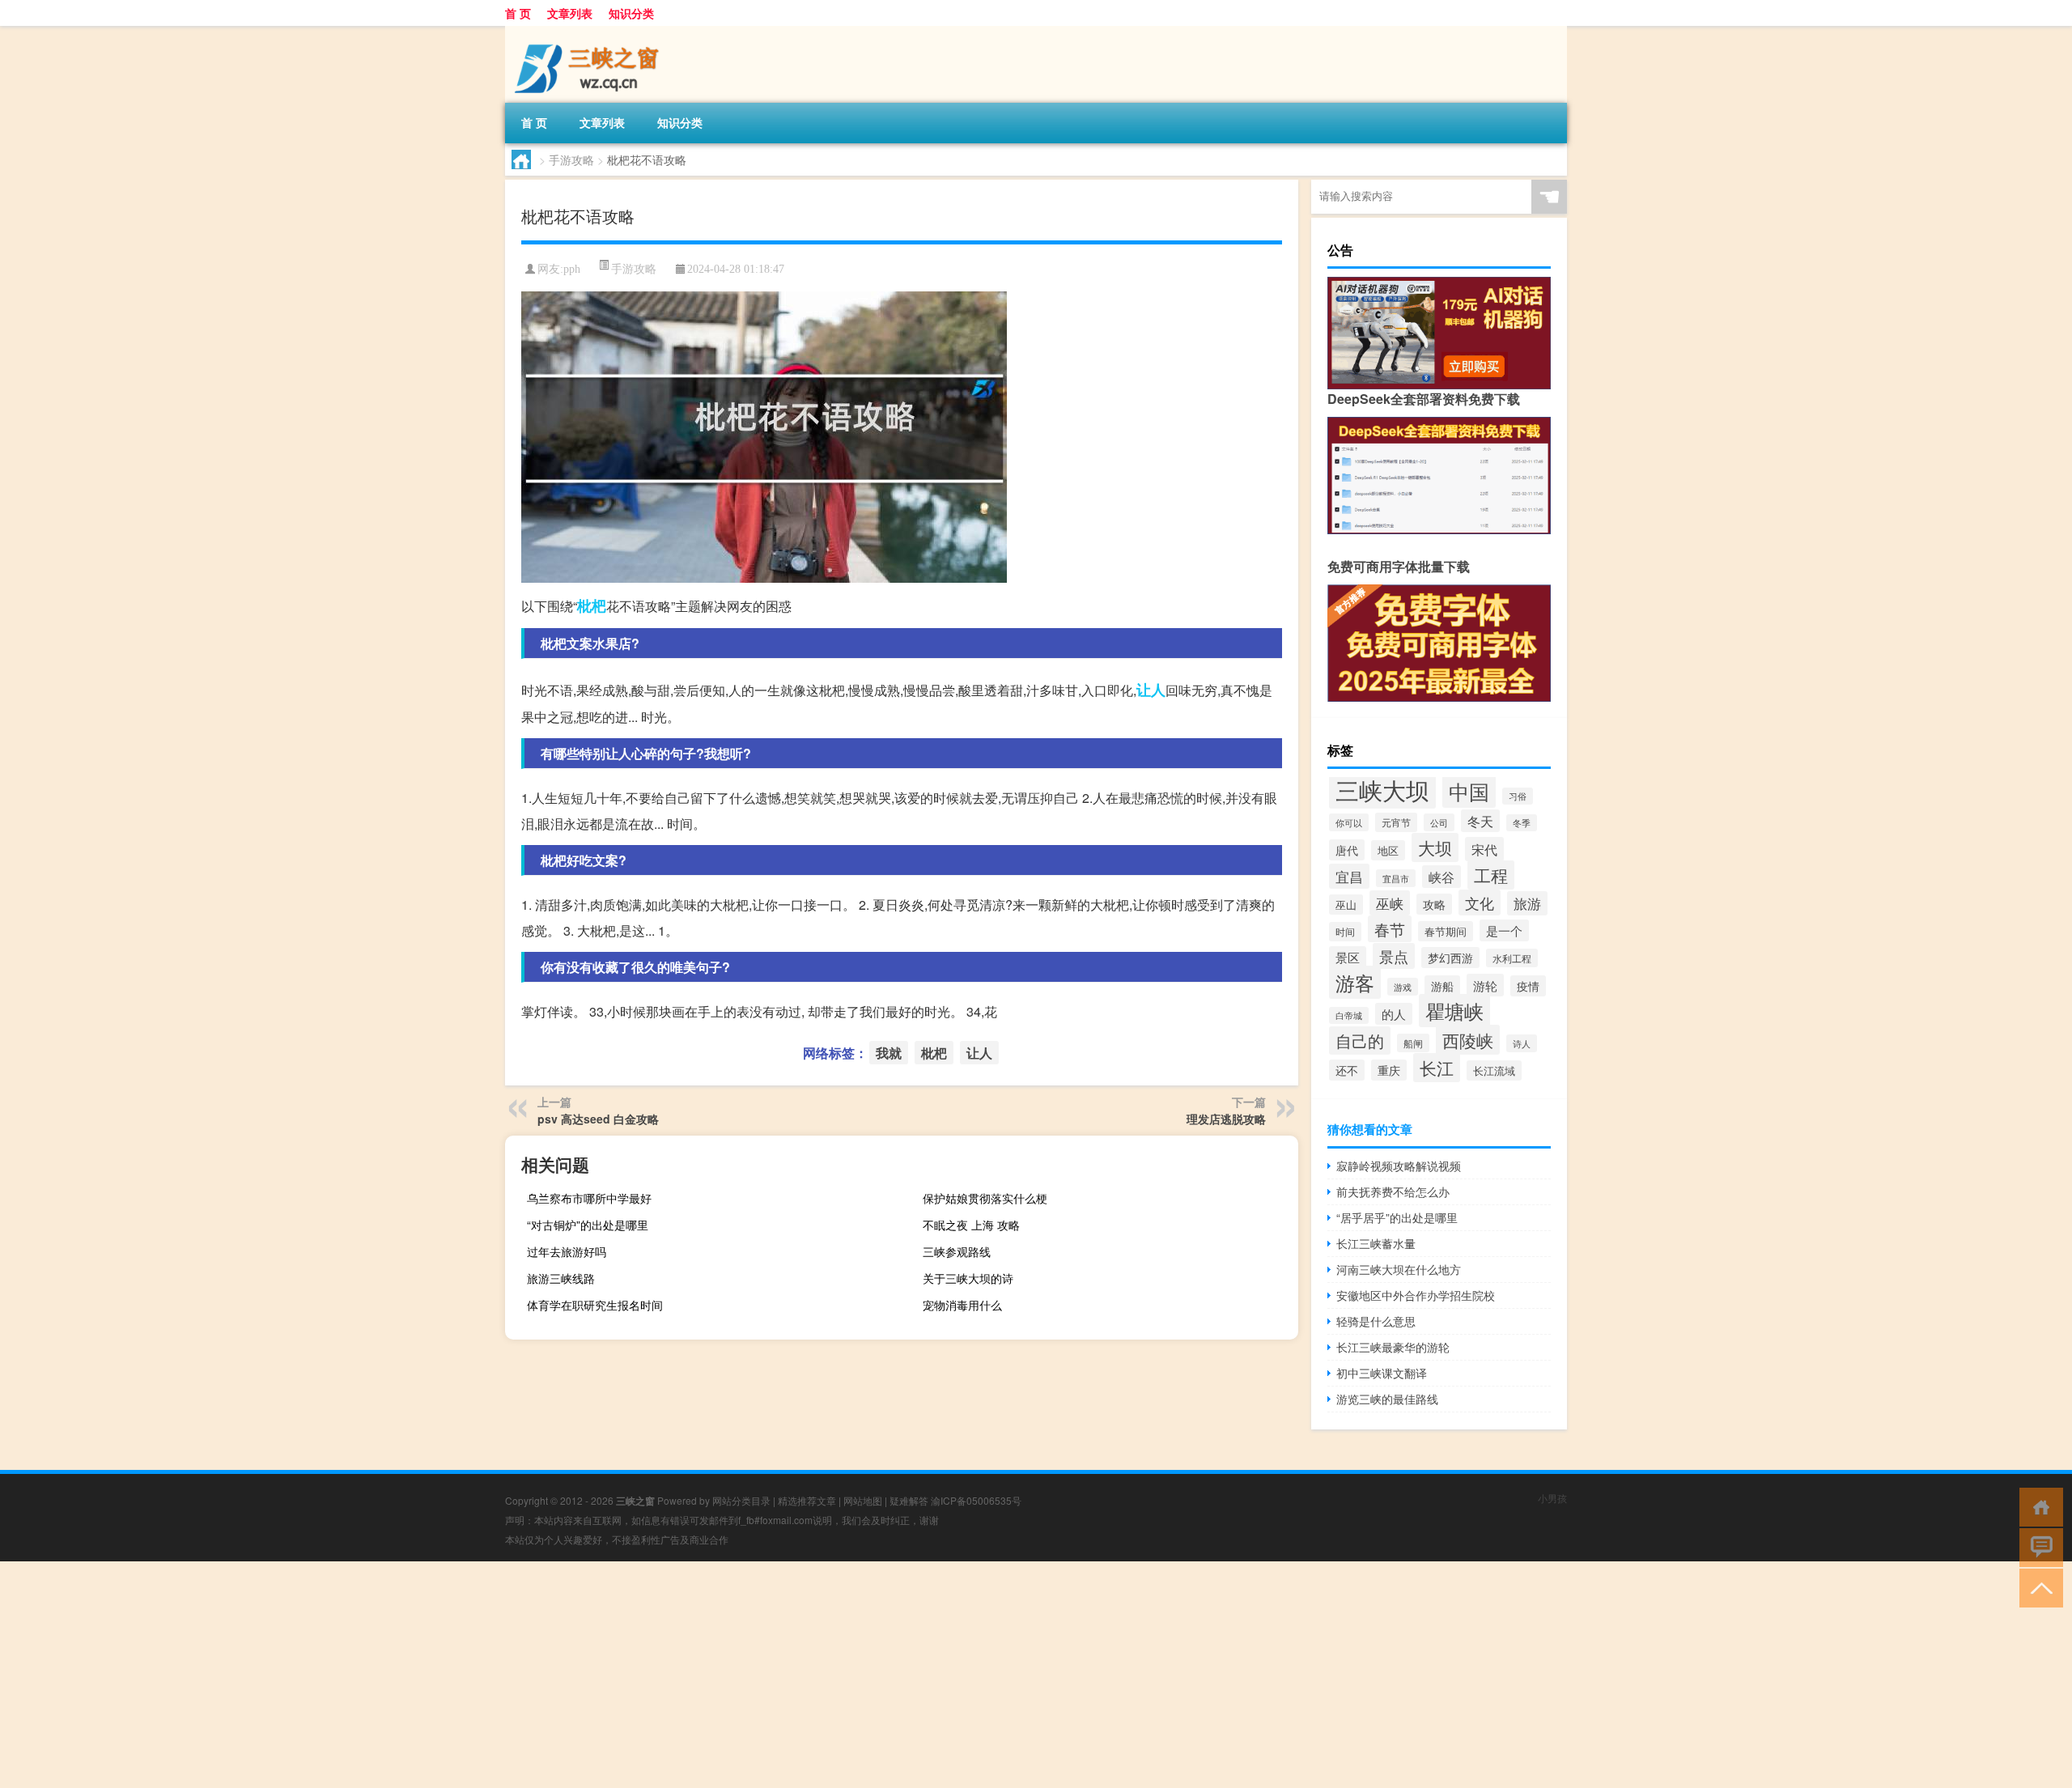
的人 (1394, 1014)
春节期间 (1446, 931)
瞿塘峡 (1454, 1011)
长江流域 (1494, 1070)
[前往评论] (2038, 1546)
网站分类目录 (741, 1500)
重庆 (1389, 1070)
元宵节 (1396, 822)
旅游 (1527, 903)
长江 (1437, 1068)
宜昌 (1349, 876)
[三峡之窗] (590, 32)
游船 (1442, 986)
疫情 (1528, 986)
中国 (1469, 791)
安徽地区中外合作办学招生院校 (1416, 1295)
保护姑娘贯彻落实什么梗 (985, 1198)
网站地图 (863, 1500)
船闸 (1413, 1043)
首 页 (518, 13)
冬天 (1480, 821)
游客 (1355, 982)
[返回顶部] (2038, 1587)
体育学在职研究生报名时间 (595, 1305)
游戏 (1403, 987)
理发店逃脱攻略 (1226, 1119)
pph (572, 269)
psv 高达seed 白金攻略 (598, 1119)
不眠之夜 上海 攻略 (971, 1225)
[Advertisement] (486, 1675)
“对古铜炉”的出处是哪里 (588, 1225)
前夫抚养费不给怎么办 (1393, 1191)
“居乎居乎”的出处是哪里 (1397, 1217)
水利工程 (1512, 958)
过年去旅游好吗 (567, 1251)
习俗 (1518, 796)
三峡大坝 (1382, 789)
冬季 (1522, 823)
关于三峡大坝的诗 (968, 1278)
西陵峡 (1468, 1040)
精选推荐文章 (807, 1500)
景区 (1348, 957)
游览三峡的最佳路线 (1387, 1399)
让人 (1151, 690)
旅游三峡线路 (561, 1278)
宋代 (1484, 849)
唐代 (1347, 850)
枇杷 (592, 605)
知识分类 (631, 13)
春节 (1390, 929)
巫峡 (1390, 903)
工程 (1491, 875)
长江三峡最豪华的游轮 (1393, 1347)
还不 (1347, 1070)
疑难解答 (909, 1500)
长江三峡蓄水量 (1376, 1243)
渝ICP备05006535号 (976, 1500)
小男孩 (1552, 1498)
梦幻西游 (1450, 958)
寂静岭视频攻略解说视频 (1399, 1166)
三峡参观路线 (957, 1251)
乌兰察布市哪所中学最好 (589, 1198)
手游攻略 (571, 159)
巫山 (1346, 905)
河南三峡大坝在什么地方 (1399, 1269)
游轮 (1485, 985)
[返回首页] (2038, 1506)
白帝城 (1349, 1015)
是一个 (1504, 930)
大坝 (1435, 847)
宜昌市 (1396, 878)
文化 (1480, 902)
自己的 (1360, 1041)
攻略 (1434, 904)
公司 (1439, 822)
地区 (1388, 850)
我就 (889, 1053)
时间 (1345, 932)
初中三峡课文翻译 (1382, 1373)
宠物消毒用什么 (962, 1305)
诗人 (1522, 1043)
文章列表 (570, 13)
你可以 (1349, 822)
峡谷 (1441, 877)
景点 (1394, 956)
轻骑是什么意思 (1376, 1321)
